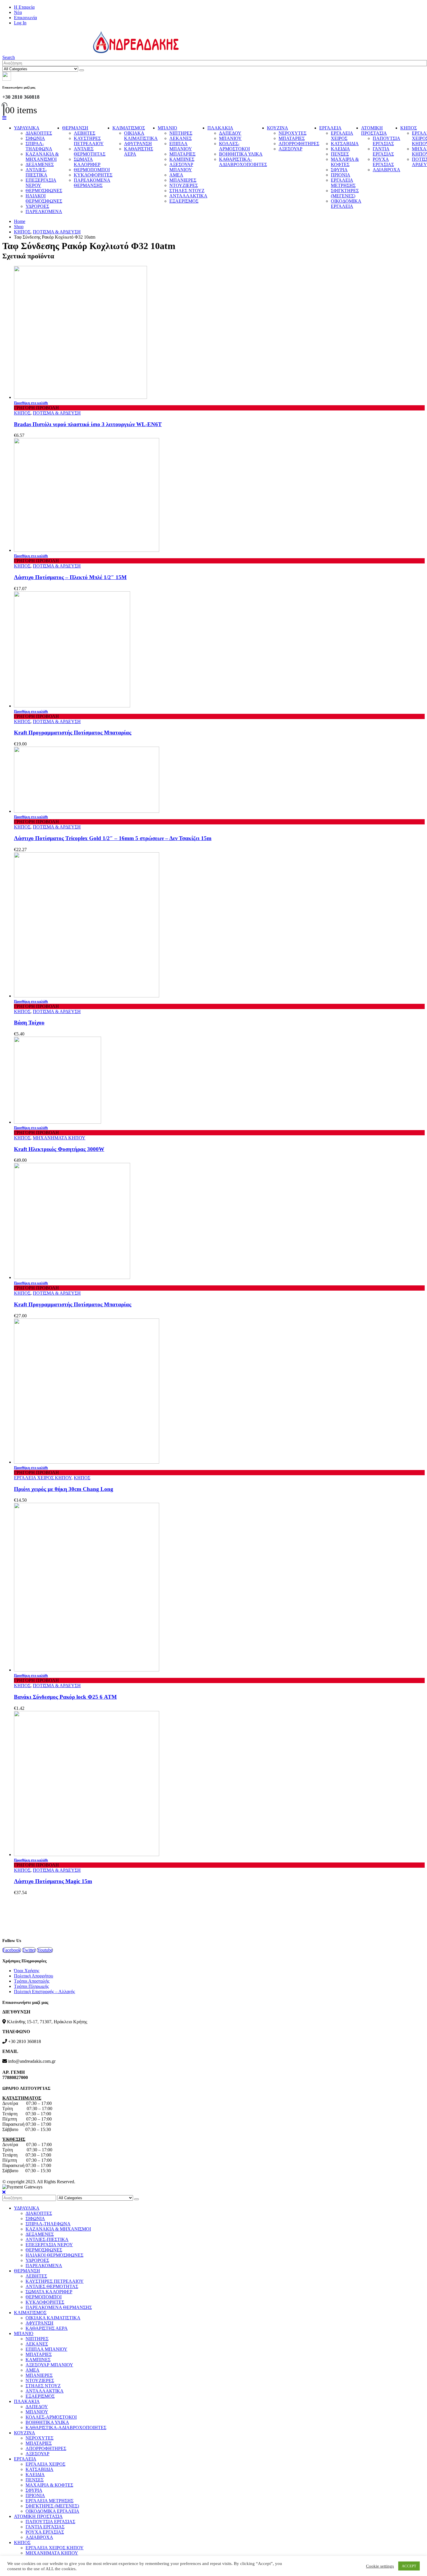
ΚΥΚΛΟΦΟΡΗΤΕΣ (93, 175)
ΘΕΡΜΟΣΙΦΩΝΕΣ (44, 191)
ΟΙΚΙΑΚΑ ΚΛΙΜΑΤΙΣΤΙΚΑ (141, 136)
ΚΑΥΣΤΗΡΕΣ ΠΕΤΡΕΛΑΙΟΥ (89, 141)
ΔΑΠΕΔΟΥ (230, 133)
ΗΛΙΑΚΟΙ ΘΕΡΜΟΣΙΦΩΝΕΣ (44, 198)
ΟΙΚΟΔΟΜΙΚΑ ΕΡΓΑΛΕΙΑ (346, 204)
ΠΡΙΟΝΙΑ (341, 175)
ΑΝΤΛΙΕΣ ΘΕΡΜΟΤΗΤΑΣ (90, 151)
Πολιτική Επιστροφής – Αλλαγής (44, 1992)
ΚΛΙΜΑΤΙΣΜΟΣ (129, 128)
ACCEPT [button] (409, 2566)
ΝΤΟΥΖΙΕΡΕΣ (184, 185)
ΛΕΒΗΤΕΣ (85, 133)
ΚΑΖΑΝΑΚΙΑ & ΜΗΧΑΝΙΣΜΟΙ (42, 157)
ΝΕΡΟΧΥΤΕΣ (293, 133)
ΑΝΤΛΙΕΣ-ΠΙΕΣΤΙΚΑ (36, 172)
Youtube (45, 1950)
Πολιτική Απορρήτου (34, 1976)
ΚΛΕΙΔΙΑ (340, 149)
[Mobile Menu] (4, 118)
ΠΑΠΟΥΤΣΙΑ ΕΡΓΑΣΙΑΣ (386, 141)
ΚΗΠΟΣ (409, 128)
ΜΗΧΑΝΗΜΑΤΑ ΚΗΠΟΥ (59, 1138)
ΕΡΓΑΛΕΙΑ (330, 128)
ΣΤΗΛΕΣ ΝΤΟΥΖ (187, 191)
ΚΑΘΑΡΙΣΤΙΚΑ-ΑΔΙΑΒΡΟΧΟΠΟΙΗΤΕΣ (243, 162)
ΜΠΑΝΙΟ (167, 128)
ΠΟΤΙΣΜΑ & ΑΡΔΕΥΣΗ (57, 413)
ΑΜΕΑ (176, 175)
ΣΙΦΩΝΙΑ (35, 138)
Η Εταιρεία (24, 7)
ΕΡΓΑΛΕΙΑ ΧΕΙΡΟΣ (342, 136)
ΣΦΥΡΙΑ (339, 170)
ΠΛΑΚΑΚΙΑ (220, 128)
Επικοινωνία (25, 18)
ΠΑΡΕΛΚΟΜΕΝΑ (44, 211)
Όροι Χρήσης (27, 1971)
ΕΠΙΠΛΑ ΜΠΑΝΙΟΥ (181, 146)
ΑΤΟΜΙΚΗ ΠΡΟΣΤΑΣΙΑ (374, 130)
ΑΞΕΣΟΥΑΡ (290, 149)
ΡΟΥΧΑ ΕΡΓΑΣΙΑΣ (383, 162)
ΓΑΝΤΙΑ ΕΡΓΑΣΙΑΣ (383, 151)
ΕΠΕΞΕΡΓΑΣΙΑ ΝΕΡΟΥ (41, 183)
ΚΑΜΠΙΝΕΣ (182, 159)
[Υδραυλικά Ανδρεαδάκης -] (91, 52)
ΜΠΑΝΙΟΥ (230, 138)
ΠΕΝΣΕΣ (340, 154)
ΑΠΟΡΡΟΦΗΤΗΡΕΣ (299, 144)
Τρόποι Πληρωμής (31, 1986)
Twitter (29, 1950)
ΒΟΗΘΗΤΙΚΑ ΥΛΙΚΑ (241, 154)
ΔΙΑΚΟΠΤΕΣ (39, 133)
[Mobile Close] (4, 2192)
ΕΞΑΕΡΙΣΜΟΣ (184, 201)
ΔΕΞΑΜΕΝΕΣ (40, 164)
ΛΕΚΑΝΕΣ (181, 138)
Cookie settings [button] (380, 2566)
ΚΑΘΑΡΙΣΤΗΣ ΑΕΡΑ (47, 2328)
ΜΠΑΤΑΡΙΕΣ (182, 154)
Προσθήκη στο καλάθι (31, 403)
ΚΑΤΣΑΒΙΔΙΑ (345, 144)
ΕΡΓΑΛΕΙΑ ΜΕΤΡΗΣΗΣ (343, 183)
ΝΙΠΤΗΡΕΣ (181, 133)
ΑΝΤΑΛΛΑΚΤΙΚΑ (188, 196)
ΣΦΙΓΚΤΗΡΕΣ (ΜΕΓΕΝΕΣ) (345, 193)
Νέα (18, 12)
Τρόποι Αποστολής (32, 1981)
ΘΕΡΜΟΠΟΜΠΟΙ (92, 170)
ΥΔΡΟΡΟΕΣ (37, 206)
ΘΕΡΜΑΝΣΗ (75, 128)
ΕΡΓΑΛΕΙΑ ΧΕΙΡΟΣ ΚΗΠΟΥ (43, 1478)
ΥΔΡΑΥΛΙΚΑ (27, 128)
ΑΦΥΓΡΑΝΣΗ (138, 144)
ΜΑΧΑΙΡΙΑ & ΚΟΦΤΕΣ (345, 162)
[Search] (82, 70)
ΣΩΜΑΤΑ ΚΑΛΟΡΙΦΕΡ (87, 162)
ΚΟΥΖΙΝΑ (278, 128)
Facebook (12, 1950)
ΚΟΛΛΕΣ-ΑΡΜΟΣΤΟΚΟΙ (234, 146)
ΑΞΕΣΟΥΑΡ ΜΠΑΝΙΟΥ (181, 167)
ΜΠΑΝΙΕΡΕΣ (183, 180)
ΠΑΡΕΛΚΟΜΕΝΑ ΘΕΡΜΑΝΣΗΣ (92, 183)
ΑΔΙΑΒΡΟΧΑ (386, 170)
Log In (20, 23)
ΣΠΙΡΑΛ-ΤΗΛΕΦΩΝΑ (39, 146)
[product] (219, 333)
